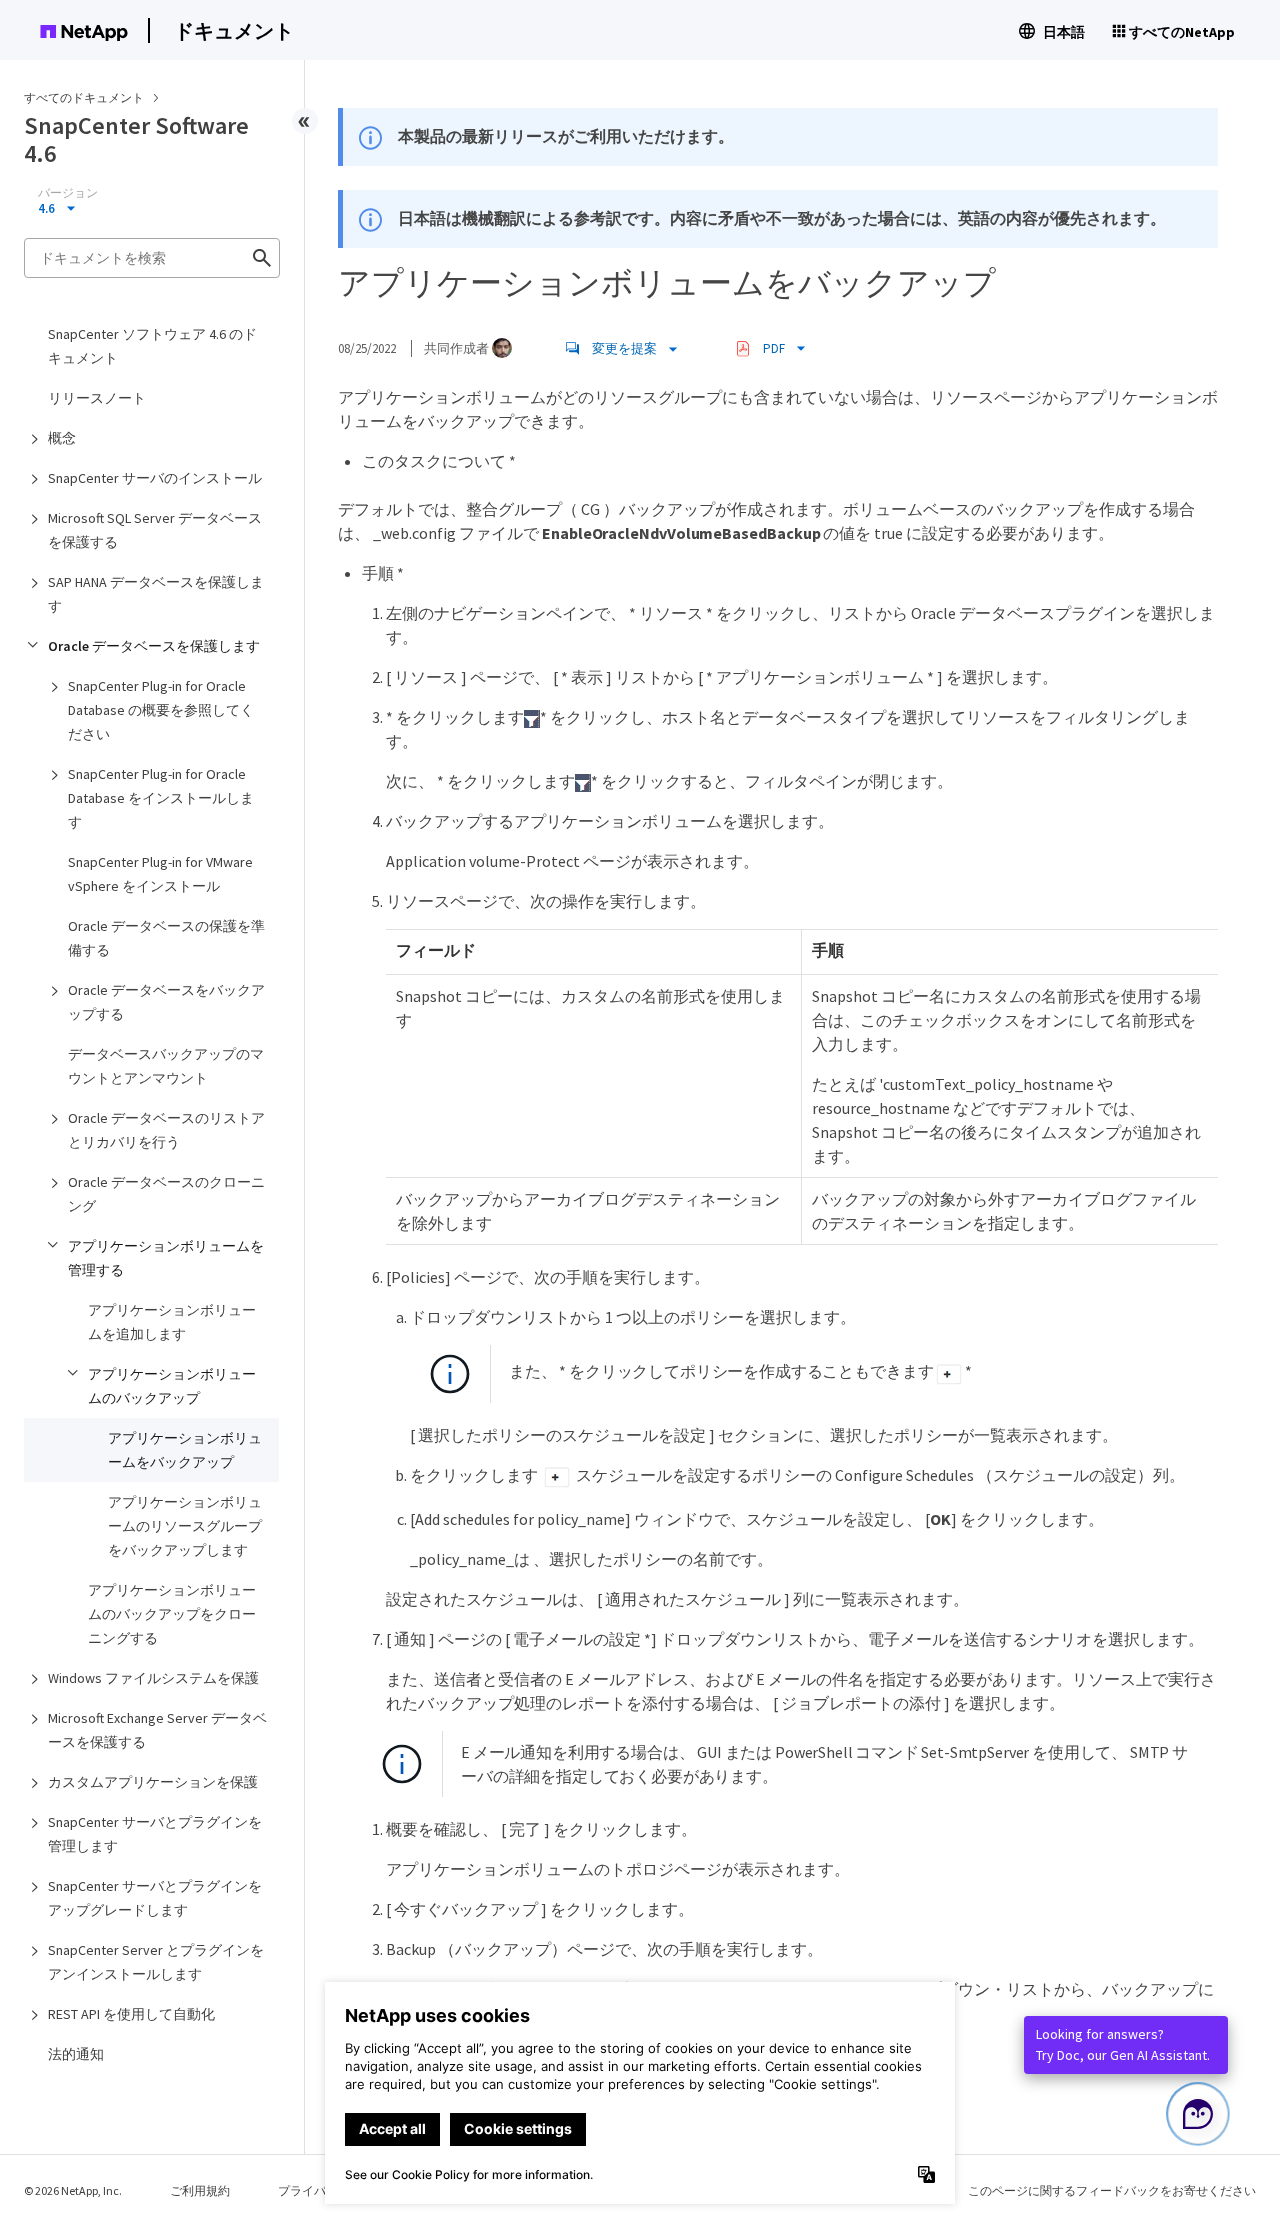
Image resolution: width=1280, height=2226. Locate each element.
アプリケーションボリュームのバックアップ (172, 1386)
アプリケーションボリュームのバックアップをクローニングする (172, 1614)
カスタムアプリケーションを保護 (153, 1782)
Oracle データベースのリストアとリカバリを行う (166, 1130)
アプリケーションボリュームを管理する (166, 1258)
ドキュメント (234, 30)
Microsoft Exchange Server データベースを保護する (157, 1730)
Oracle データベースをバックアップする (166, 1002)
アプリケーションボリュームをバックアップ (185, 1450)
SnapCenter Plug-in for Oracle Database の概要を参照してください (161, 710)
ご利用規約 (200, 2190)
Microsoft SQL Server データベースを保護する (155, 530)
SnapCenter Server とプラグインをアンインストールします (156, 1962)
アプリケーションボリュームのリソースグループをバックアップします (185, 1526)
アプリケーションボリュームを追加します (172, 1322)
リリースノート (97, 398)
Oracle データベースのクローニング (166, 1194)
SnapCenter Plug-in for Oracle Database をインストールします (161, 798)
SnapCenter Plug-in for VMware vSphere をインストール (160, 874)
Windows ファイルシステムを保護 (153, 1678)
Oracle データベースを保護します (154, 646)
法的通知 (76, 2054)
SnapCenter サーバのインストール (155, 478)
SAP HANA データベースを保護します (156, 594)
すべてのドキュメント (84, 97)
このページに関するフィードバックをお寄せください (1112, 2190)
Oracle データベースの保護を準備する (166, 938)
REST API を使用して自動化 (131, 2014)
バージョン (68, 193)
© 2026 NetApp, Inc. (73, 2190)
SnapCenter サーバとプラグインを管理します (155, 1834)
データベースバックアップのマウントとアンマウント (166, 1066)
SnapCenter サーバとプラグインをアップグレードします (155, 1898)
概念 (62, 438)
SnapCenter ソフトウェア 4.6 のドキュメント (152, 346)
